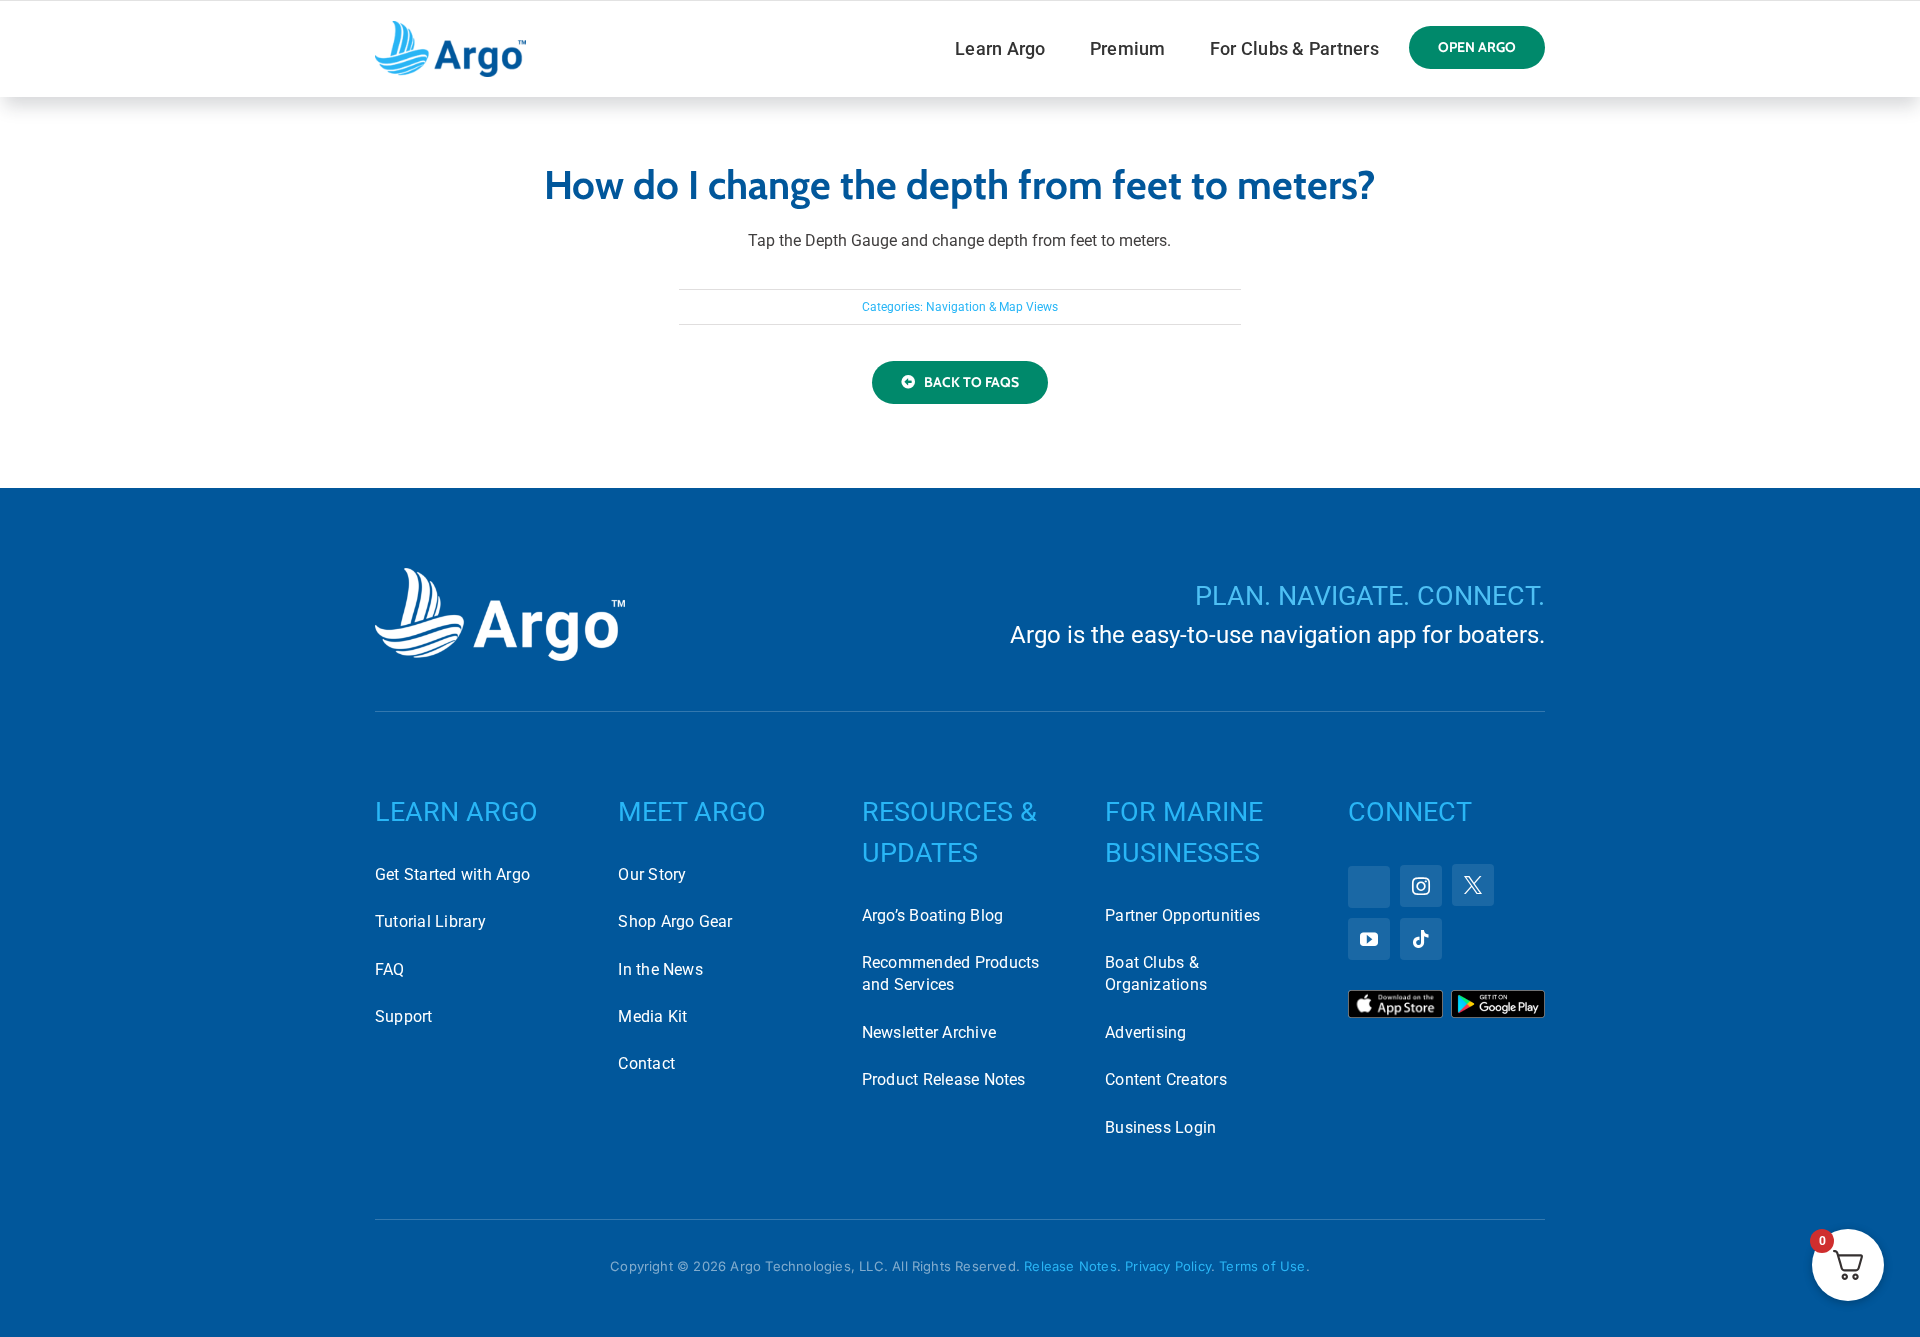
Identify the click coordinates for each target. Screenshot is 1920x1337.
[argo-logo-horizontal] (450, 28)
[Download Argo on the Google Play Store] (1498, 997)
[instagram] (1421, 886)
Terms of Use (1262, 1266)
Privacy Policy (1168, 1266)
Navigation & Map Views (992, 307)
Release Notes (1070, 1266)
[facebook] (1369, 887)
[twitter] (1473, 885)
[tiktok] (1421, 939)
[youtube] (1369, 939)
